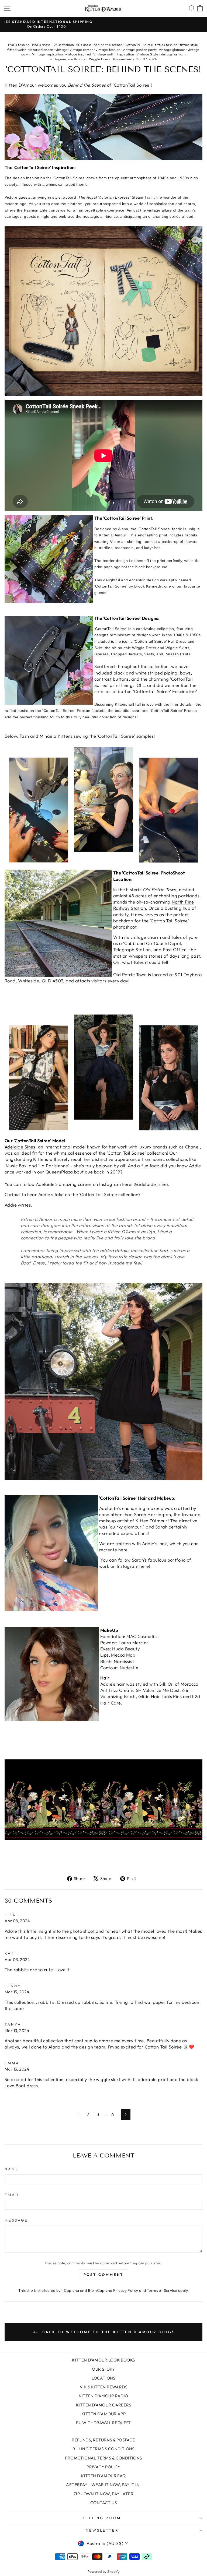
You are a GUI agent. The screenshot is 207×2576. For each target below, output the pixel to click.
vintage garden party (140, 50)
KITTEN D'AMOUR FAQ (103, 2476)
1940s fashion (19, 45)
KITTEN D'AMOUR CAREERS (103, 2405)
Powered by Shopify (103, 2571)
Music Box (16, 1166)
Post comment (104, 2275)
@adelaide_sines (151, 1184)
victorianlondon (41, 50)
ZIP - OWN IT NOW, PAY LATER (103, 2494)
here (144, 1566)
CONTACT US (103, 2503)
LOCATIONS (103, 2378)
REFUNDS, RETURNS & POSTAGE (103, 2440)
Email (12, 2195)
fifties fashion (166, 45)
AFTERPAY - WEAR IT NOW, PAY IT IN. (103, 2485)
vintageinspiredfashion (68, 59)
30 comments (123, 59)
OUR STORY (103, 2369)
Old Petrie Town (130, 974)
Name (12, 2169)
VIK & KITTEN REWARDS (103, 2387)
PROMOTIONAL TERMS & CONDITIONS (103, 2458)
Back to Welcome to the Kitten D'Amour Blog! (107, 2332)
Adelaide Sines (20, 1147)
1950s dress (41, 45)
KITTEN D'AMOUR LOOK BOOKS (103, 2360)
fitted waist (17, 50)
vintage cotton (82, 50)
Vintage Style (147, 54)
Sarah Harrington (153, 1514)
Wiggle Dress (99, 59)
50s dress (84, 45)
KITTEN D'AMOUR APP (103, 2414)
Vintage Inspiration (48, 54)
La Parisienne (54, 1166)
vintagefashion (172, 54)
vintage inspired (78, 54)
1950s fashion (63, 45)
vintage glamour (172, 50)
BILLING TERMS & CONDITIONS (103, 2449)
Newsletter (102, 2530)
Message (16, 2220)
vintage (62, 50)
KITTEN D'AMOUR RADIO (103, 2396)
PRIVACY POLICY (103, 2467)
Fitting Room (102, 2518)
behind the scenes (108, 45)
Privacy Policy (126, 2290)
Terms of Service (162, 2290)
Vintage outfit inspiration (114, 54)
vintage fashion (108, 50)
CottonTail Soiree (139, 45)
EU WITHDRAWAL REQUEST (103, 2423)
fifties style (189, 45)
